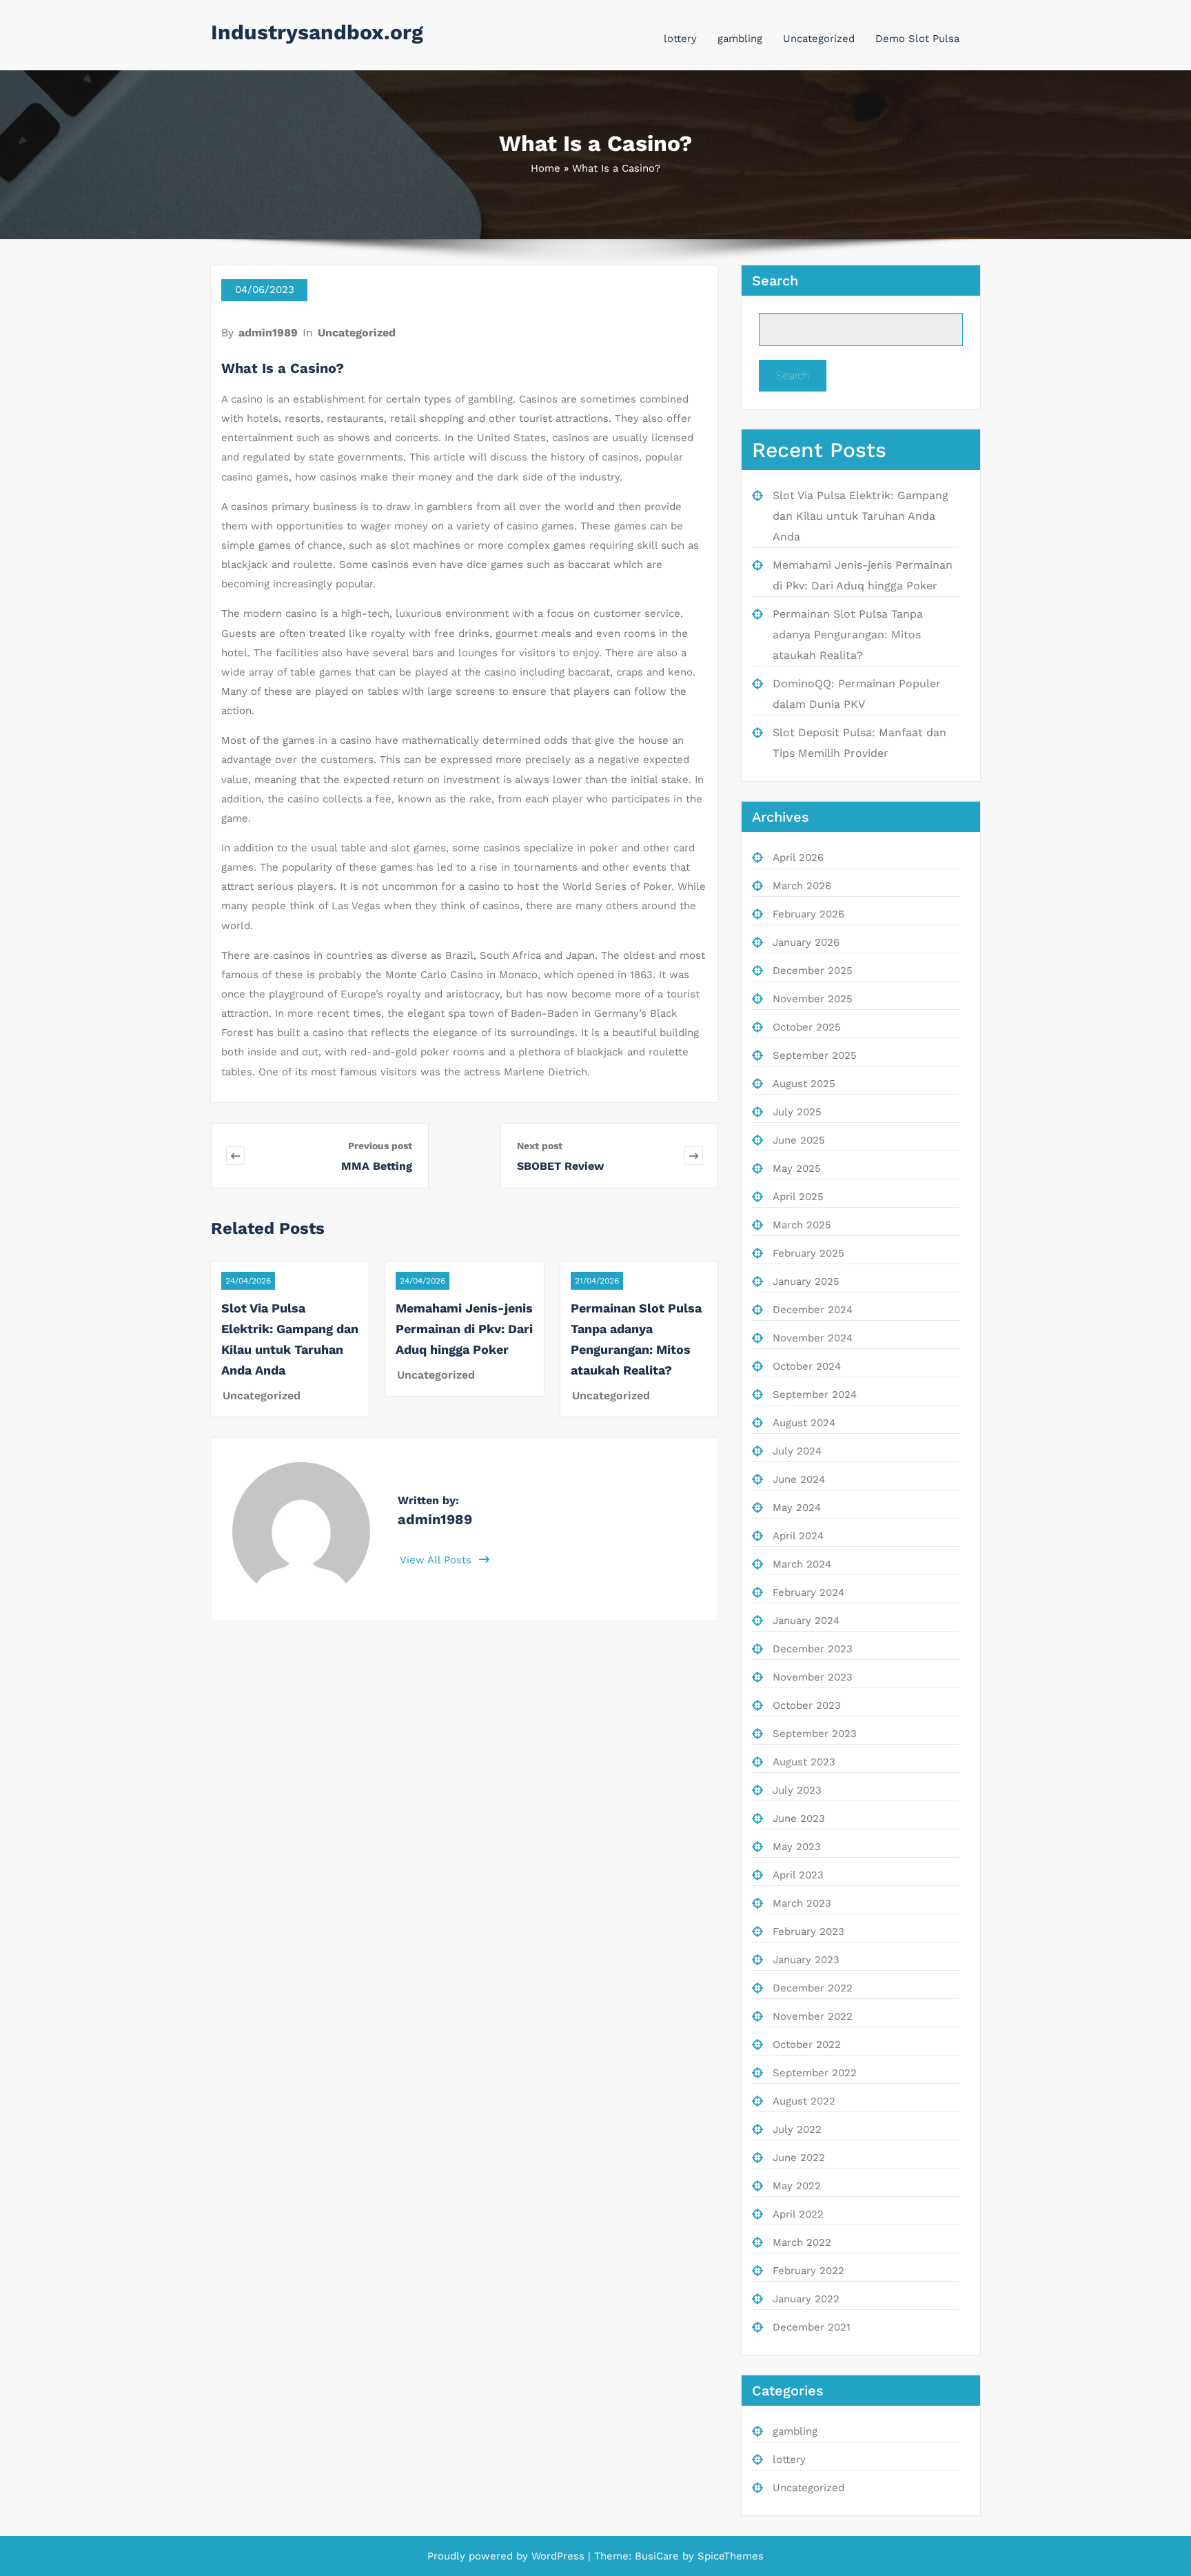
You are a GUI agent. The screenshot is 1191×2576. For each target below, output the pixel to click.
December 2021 (812, 2327)
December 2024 (813, 1310)
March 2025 (802, 1225)
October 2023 (807, 1705)
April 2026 (798, 858)
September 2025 (815, 1055)
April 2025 (798, 1197)
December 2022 (813, 1988)
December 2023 (813, 1649)
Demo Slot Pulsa (917, 39)
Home (546, 168)
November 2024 (813, 1338)
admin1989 (268, 333)
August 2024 (804, 1423)
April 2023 (798, 1875)
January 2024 (806, 1621)
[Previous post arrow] (279, 1156)
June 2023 (799, 1818)
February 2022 (808, 2271)
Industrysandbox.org (317, 32)
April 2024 (798, 1536)
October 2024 (807, 1366)
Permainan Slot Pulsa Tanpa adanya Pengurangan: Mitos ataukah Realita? (848, 635)
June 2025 (799, 1140)
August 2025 (804, 1084)
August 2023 (804, 1762)
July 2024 (797, 1451)
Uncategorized (819, 39)
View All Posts (437, 1560)
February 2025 (808, 1253)
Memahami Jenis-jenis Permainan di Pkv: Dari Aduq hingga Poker (464, 1329)
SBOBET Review (560, 1166)
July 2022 (797, 2129)
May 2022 (797, 2186)
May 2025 (797, 1168)
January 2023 (806, 1960)
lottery (680, 39)
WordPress (558, 2556)
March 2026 (802, 886)
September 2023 (815, 1734)
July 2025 (797, 1112)
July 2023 (797, 1790)
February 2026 (808, 914)
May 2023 (797, 1847)
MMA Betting (377, 1166)
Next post (540, 1146)
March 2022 (802, 2242)
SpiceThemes (729, 2556)
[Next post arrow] (694, 1156)
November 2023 (813, 1677)
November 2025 (813, 999)
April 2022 (798, 2214)
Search (775, 281)
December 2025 (813, 971)
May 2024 (797, 1508)
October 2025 (807, 1027)
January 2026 (806, 942)
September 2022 (815, 2073)
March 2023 (802, 1903)
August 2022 (804, 2101)
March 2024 (802, 1564)
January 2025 (806, 1281)
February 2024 (808, 1592)
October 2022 (807, 2045)
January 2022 (806, 2299)
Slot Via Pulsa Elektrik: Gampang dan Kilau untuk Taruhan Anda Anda (861, 516)
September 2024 (815, 1395)
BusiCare (659, 2556)
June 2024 (799, 1479)
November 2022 (813, 2016)
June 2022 (799, 2158)
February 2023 (808, 1931)
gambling (740, 39)
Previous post (380, 1146)
